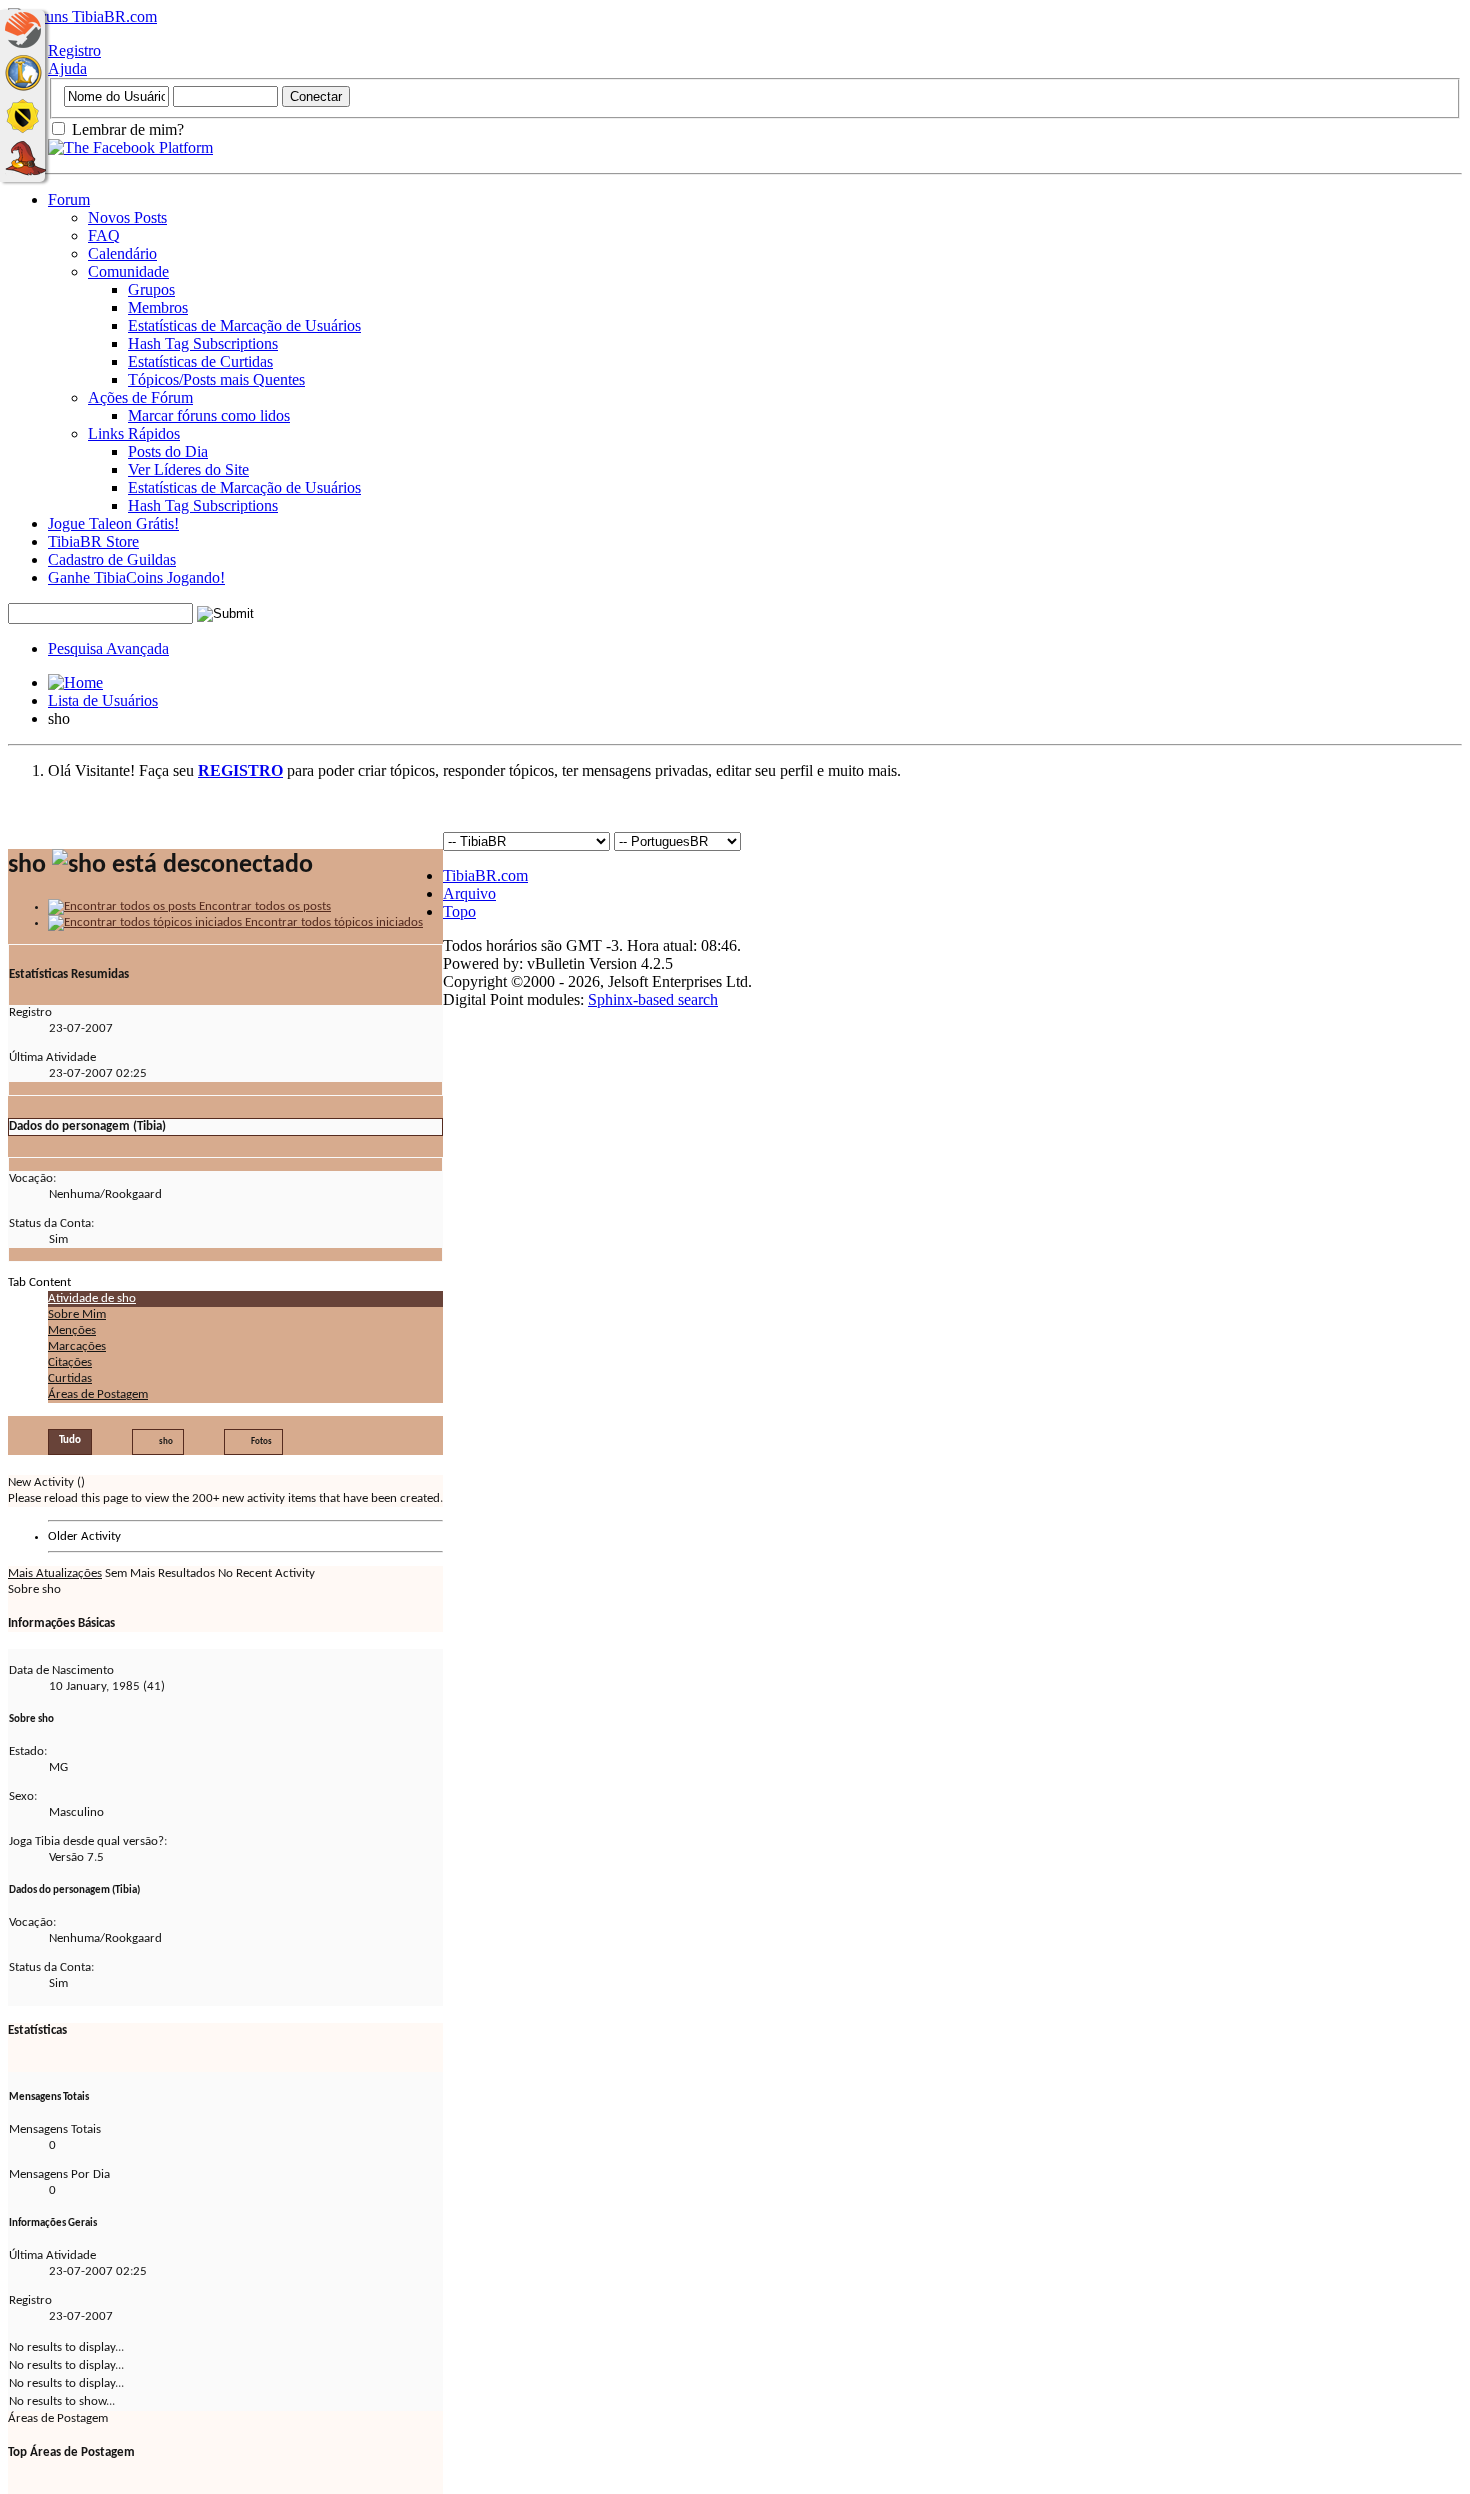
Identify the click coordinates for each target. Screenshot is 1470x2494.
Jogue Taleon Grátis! (113, 523)
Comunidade (128, 271)
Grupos (151, 289)
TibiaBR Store (93, 541)
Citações (70, 1362)
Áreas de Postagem (98, 1394)
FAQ (104, 235)
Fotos (261, 1441)
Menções (72, 1330)
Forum (69, 199)
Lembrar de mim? (126, 129)
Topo (459, 911)
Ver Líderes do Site (188, 469)
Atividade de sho (92, 1298)
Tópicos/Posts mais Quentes (216, 379)
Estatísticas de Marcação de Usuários (244, 325)
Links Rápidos (134, 433)
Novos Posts (127, 217)
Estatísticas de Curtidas (200, 361)
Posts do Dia (168, 451)
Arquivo (469, 893)
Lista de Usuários (103, 700)
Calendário (122, 253)
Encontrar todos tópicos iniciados (332, 922)
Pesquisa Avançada (108, 648)
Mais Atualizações (55, 1573)
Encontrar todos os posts (263, 906)
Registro (74, 50)
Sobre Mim (77, 1314)
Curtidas (70, 1378)
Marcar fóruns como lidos (209, 415)
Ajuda (67, 68)
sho (166, 1441)
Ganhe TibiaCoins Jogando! (136, 577)
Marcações (77, 1346)
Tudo (70, 1440)
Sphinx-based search (653, 999)
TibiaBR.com (485, 875)
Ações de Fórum (140, 397)
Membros (158, 307)
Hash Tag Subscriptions (203, 343)
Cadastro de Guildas (112, 559)
